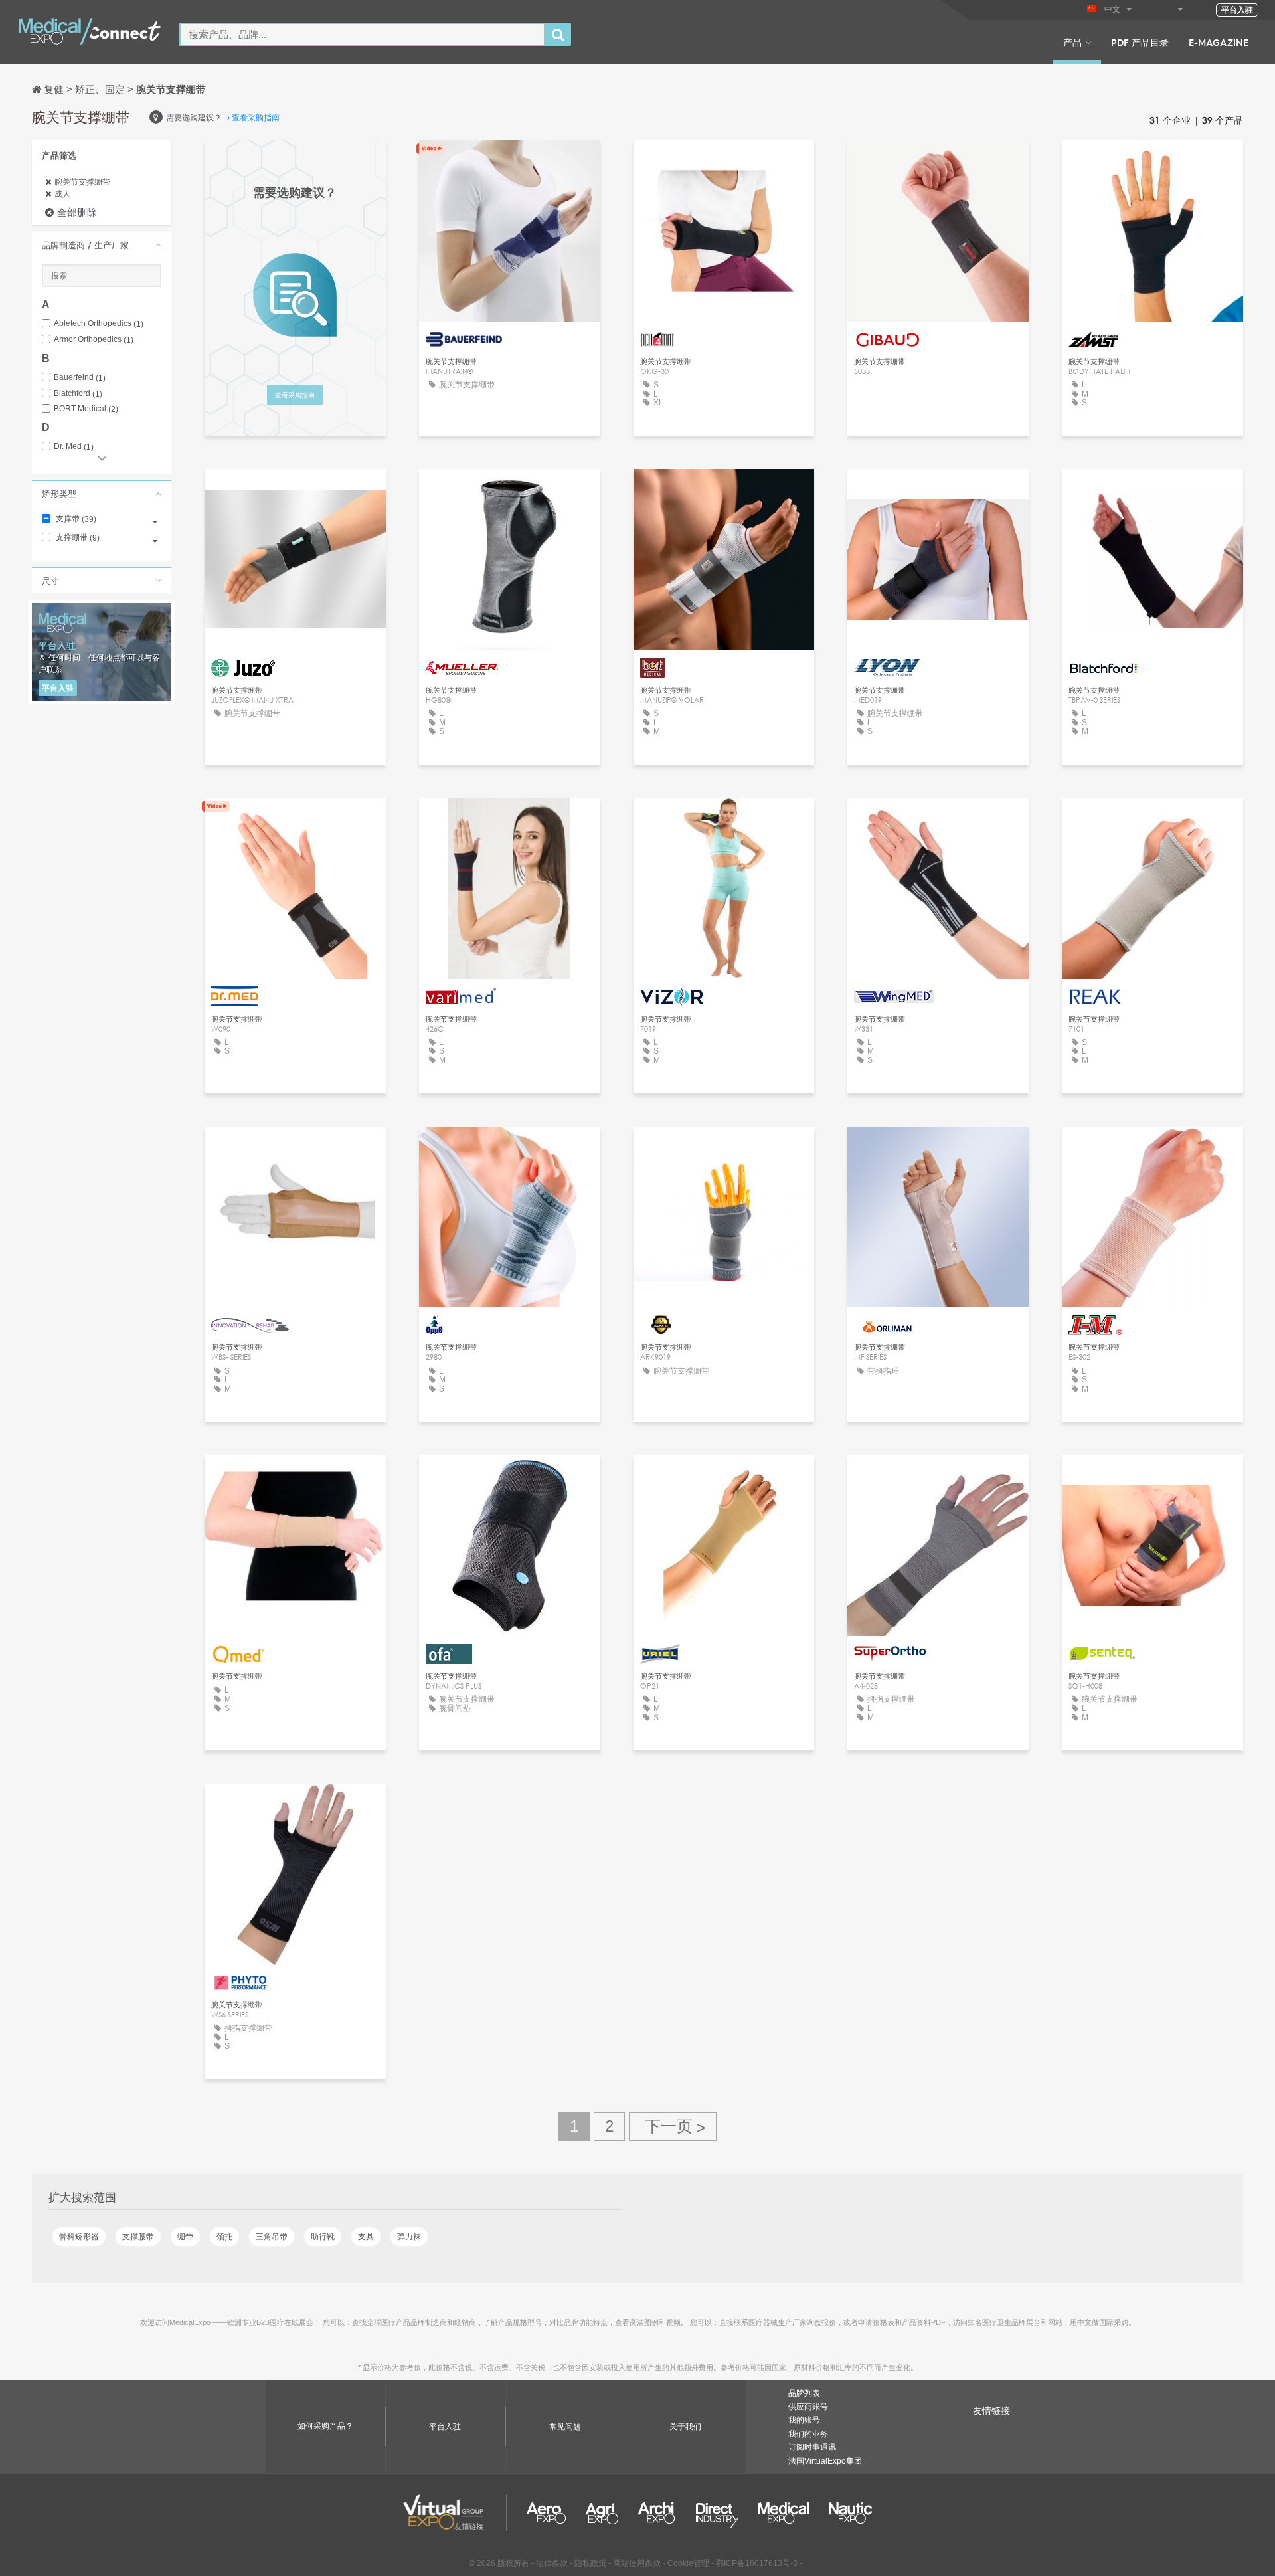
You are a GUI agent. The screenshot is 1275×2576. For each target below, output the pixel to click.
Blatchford (78, 394)
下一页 (673, 2127)
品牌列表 (804, 2393)
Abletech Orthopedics (99, 324)
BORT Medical (86, 409)
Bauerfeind (80, 378)
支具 (366, 2237)
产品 (1072, 42)
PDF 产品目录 (1140, 42)
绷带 (185, 2237)
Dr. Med (74, 447)
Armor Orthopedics (94, 340)
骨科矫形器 (79, 2237)
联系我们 (509, 162)
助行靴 (323, 2237)
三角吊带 (272, 2237)
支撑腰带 (138, 2237)
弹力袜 (409, 2237)
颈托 (224, 2237)
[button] (102, 245)
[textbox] (362, 34)
